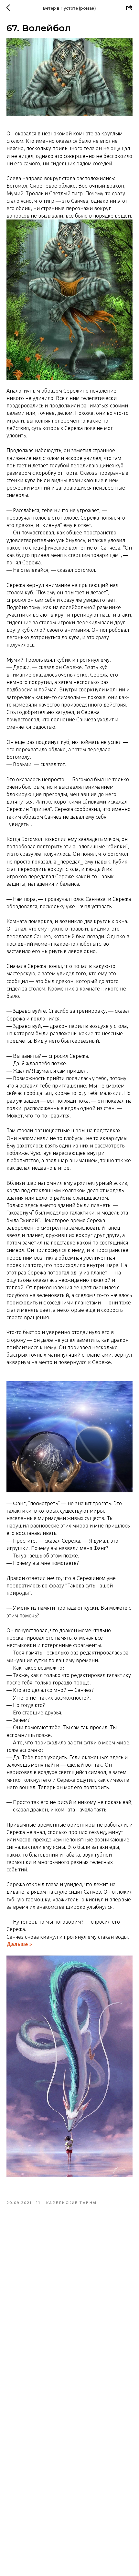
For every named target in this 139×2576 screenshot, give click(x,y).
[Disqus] (69, 2300)
